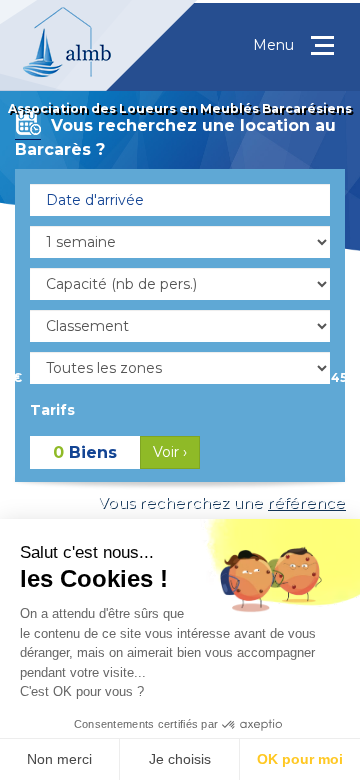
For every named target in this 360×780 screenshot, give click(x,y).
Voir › (170, 452)
